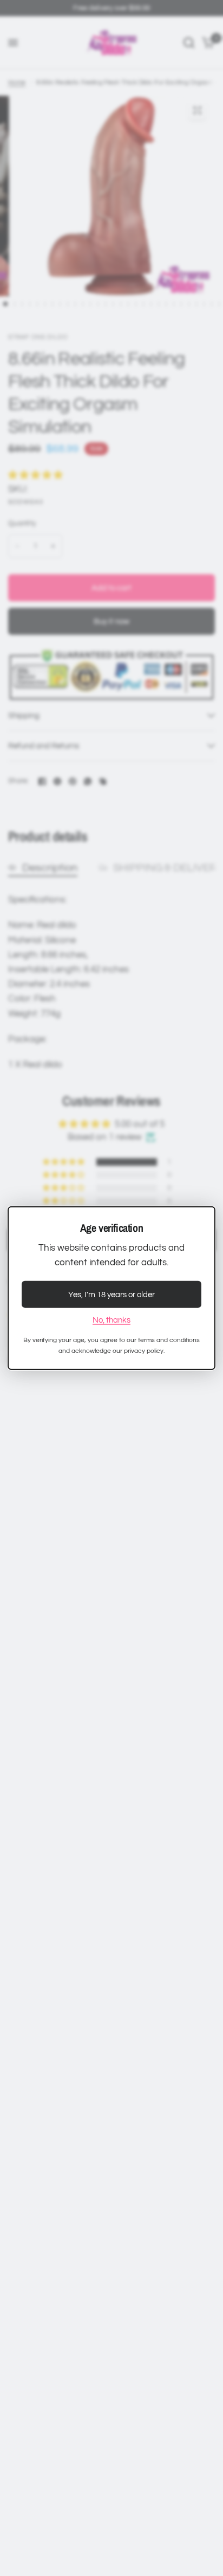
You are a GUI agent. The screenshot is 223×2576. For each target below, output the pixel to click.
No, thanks (111, 1320)
